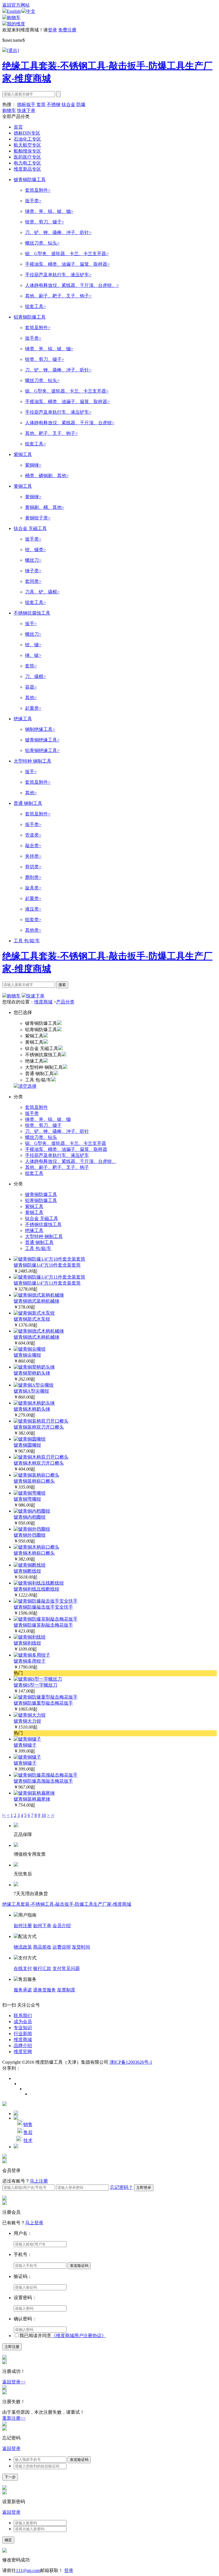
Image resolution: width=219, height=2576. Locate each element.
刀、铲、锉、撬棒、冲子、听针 (57, 1131)
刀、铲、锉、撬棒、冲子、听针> (58, 232)
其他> (31, 698)
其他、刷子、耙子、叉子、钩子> (58, 296)
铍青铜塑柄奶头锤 (32, 1373)
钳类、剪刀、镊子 (43, 1125)
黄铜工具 (23, 486)
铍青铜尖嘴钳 (27, 1355)
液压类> (33, 909)
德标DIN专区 (27, 133)
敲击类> (33, 846)
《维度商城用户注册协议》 (79, 2336)
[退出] (13, 50)
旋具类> (33, 888)
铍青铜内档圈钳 (30, 1517)
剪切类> (33, 867)
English (14, 11)
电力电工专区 (27, 163)
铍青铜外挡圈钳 (30, 1535)
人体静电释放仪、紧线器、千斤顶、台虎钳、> (72, 285)
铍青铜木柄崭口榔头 (34, 1553)
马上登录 (34, 2223)
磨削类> (33, 877)
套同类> (33, 581)
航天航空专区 (27, 145)
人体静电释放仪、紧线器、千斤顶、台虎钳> (70, 423)
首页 (18, 127)
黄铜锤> (33, 497)
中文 (31, 11)
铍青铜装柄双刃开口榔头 (39, 1427)
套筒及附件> (38, 190)
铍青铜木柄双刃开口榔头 (39, 1463)
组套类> (33, 920)
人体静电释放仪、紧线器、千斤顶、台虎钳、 (71, 1161)
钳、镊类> (36, 550)
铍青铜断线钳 (27, 1571)
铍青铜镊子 (25, 1745)
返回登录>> (14, 2382)
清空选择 (27, 1086)
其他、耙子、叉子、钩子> (51, 433)
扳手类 (32, 1113)
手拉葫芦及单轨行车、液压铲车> (58, 275)
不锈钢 (54, 104)
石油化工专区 (27, 139)
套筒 (41, 104)
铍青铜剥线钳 (27, 1643)
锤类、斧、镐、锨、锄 (48, 1119)
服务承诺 (23, 1990)
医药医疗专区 (27, 157)
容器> (31, 687)
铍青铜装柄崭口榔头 (34, 1481)
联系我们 (23, 2016)
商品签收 (42, 1947)
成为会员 (23, 2022)
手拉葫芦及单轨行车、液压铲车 (57, 1155)
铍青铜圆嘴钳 (27, 1445)
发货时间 (81, 1947)
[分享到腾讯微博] (22, 2084)
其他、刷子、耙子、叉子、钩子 (57, 1167)
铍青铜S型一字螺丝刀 (36, 1685)
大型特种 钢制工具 (33, 761)
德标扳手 (26, 104)
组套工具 (34, 1173)
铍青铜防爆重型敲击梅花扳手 (43, 1703)
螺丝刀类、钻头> (42, 243)
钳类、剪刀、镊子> (45, 222)
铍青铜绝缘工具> (42, 740)
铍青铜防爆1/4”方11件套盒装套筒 (47, 1283)
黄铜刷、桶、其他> (45, 507)
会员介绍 (62, 1926)
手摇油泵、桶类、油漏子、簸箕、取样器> (67, 264)
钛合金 (68, 104)
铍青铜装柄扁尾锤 (32, 1799)
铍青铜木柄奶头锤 (32, 1409)
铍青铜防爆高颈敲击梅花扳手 (43, 1781)
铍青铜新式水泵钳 (32, 1319)
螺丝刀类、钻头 (41, 1137)
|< (4, 1815)
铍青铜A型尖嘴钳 (31, 1391)
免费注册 (67, 30)
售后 (28, 2132)
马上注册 (39, 2181)
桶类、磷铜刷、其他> (47, 476)
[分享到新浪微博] (16, 2079)
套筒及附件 (36, 1107)
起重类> (33, 708)
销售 (28, 2124)
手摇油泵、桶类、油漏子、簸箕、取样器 (66, 1149)
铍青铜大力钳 (27, 1721)
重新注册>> (14, 2418)
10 (44, 1815)
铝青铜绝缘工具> (42, 750)
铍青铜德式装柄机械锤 (36, 1301)
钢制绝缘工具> (40, 729)
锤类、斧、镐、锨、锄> (49, 211)
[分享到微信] (33, 2094)
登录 (52, 30)
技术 (28, 2140)
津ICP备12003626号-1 (131, 2062)
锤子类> (33, 571)
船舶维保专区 (27, 151)
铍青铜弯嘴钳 (27, 1499)
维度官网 (23, 2052)
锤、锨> (33, 655)
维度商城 (43, 1002)
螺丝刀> (33, 560)
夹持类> (33, 856)
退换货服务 (44, 1990)
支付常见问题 (66, 1968)
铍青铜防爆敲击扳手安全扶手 (43, 1607)
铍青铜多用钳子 (30, 1661)
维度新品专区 (27, 169)
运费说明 (62, 1947)
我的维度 (16, 24)
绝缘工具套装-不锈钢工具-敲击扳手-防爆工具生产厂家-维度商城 (67, 1904)
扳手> (31, 624)
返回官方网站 (16, 5)
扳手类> (33, 201)
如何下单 (42, 1926)
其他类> (33, 930)
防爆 (81, 104)
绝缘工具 (23, 719)
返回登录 (11, 2448)
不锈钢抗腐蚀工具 (32, 613)
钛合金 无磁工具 (30, 528)
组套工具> (36, 306)
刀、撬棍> (36, 676)
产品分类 (65, 1002)
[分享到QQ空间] (27, 2089)
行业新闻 (23, 2034)
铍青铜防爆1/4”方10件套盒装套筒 (47, 1265)
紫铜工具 (23, 454)
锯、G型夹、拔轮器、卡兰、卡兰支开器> (67, 254)
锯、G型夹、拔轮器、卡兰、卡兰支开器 (66, 1143)
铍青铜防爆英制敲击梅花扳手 (43, 1625)
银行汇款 (42, 1968)
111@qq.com (28, 2570)
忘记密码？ (121, 2187)
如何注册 (23, 1926)
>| (52, 1815)
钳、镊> (33, 645)
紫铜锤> (33, 465)
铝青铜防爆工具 (30, 317)
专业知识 (23, 2028)
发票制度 (66, 1990)
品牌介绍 (23, 2046)
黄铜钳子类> (38, 518)
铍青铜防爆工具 (30, 180)
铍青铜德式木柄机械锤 (36, 1337)
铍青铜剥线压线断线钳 (36, 1589)
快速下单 (26, 110)
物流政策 (23, 1947)
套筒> (31, 666)
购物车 (14, 18)
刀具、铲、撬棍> (42, 592)
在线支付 (23, 1968)
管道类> (33, 835)
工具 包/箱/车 (27, 941)
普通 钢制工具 (28, 803)
